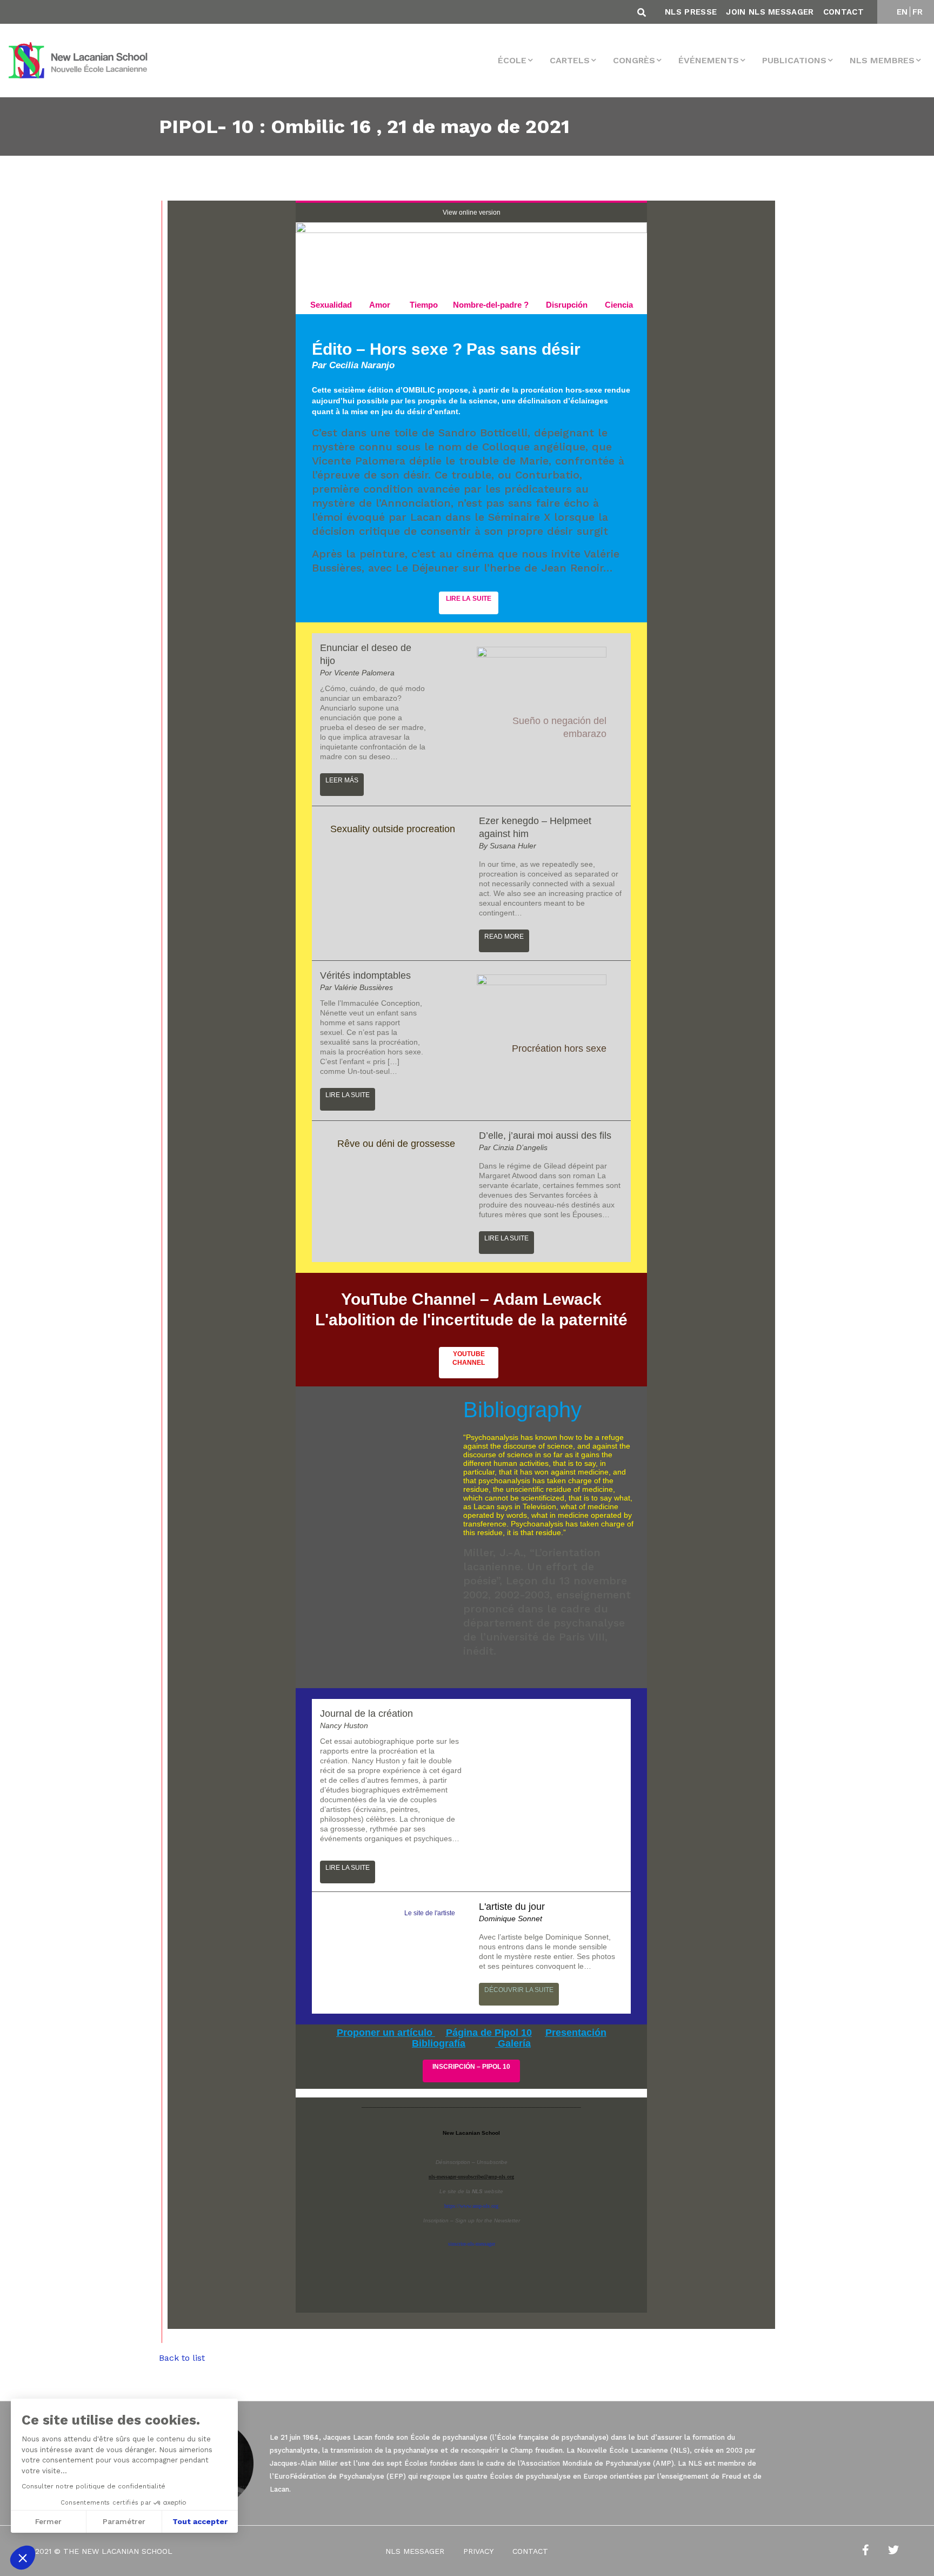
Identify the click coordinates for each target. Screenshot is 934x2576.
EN (902, 12)
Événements (709, 60)
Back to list (182, 2358)
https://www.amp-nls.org (471, 2206)
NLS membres (882, 60)
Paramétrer (124, 2521)
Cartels (570, 60)
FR (918, 12)
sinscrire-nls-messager (472, 2244)
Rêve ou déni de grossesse (396, 1144)
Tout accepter (200, 2521)
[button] (23, 2558)
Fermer (48, 2521)
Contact (843, 12)
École (512, 60)
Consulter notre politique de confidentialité (94, 2486)
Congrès (634, 60)
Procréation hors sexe (559, 1048)
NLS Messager (415, 2551)
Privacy (478, 2551)
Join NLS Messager (770, 12)
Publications (794, 60)
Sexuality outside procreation (393, 829)
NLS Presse (691, 12)
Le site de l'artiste (430, 1913)
